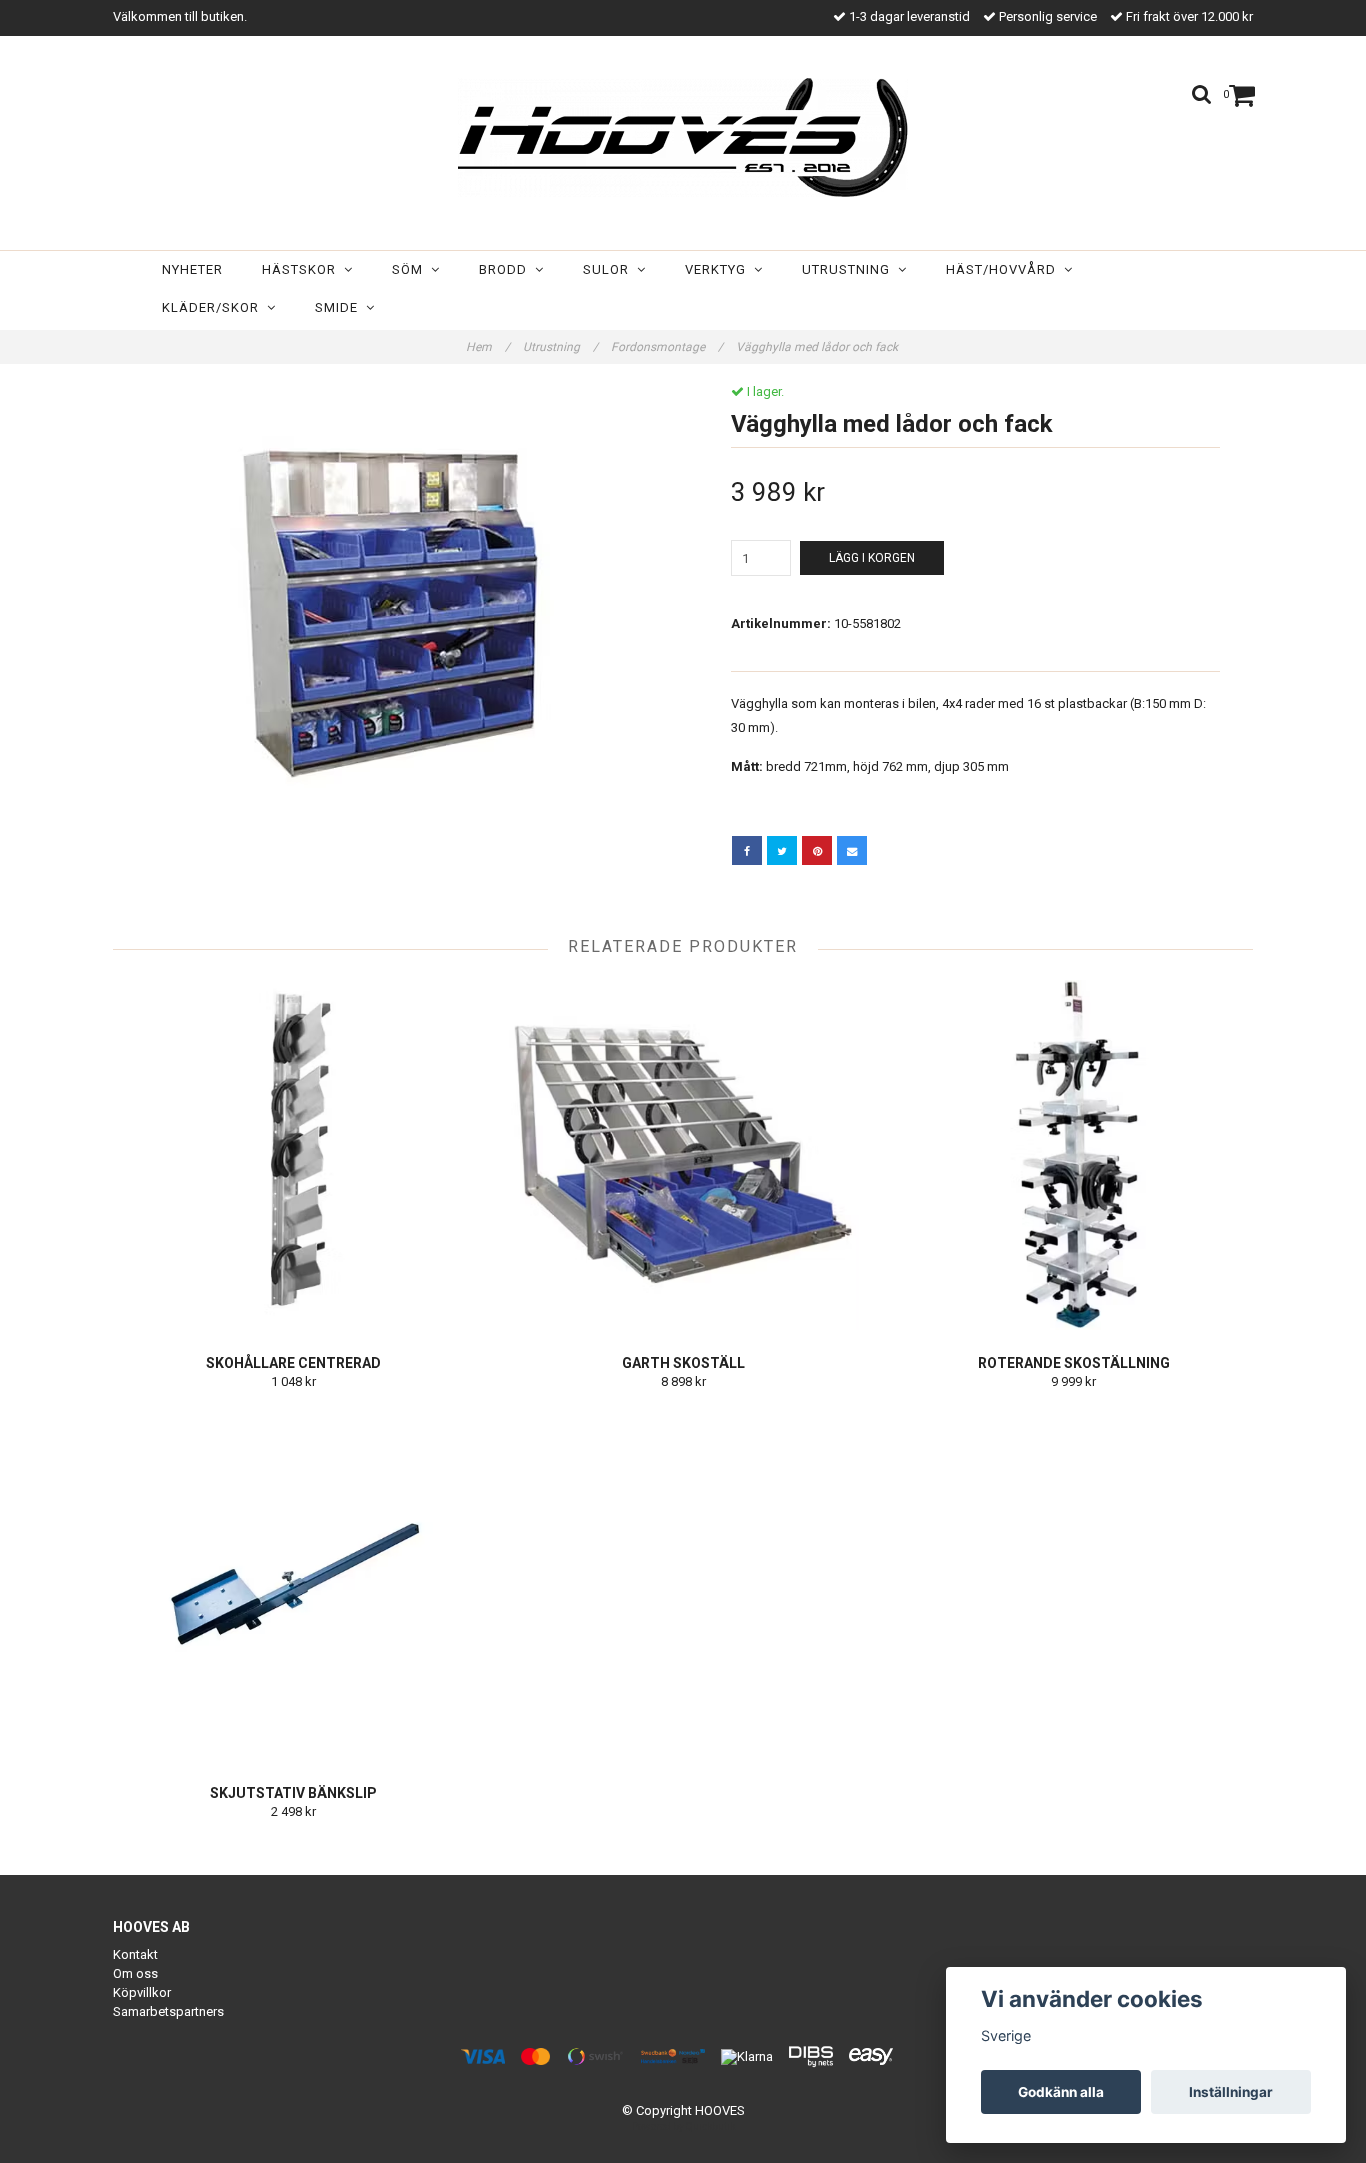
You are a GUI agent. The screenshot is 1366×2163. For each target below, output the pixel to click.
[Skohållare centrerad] (293, 1155)
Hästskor (303, 269)
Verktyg (719, 269)
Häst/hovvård (1005, 269)
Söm (411, 269)
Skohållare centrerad (293, 1363)
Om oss (135, 1973)
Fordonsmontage (667, 347)
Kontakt (135, 1954)
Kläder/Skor (214, 307)
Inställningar (1231, 2092)
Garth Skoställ (683, 1363)
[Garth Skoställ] (683, 1155)
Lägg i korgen (872, 558)
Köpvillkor (142, 1992)
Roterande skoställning (1074, 1363)
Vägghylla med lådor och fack (818, 347)
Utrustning (850, 269)
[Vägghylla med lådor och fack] (390, 608)
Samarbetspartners (168, 2011)
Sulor (610, 269)
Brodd (507, 269)
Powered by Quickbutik (683, 2126)
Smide (340, 307)
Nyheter (192, 269)
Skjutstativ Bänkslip (293, 1793)
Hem (488, 347)
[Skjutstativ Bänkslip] (293, 1585)
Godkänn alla (1061, 2092)
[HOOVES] (683, 137)
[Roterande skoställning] (1073, 1155)
